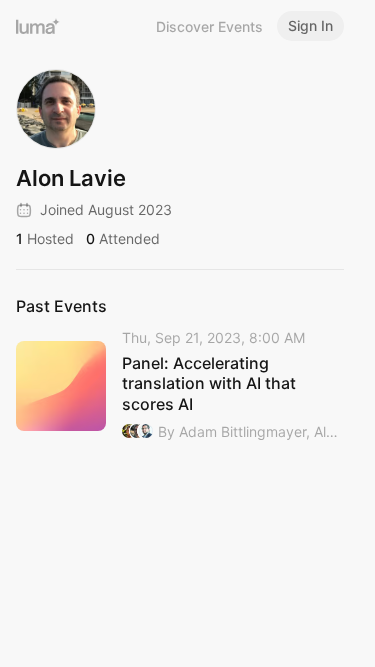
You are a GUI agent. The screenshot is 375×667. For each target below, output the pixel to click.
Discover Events (209, 26)
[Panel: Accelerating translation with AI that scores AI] (180, 386)
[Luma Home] (38, 26)
